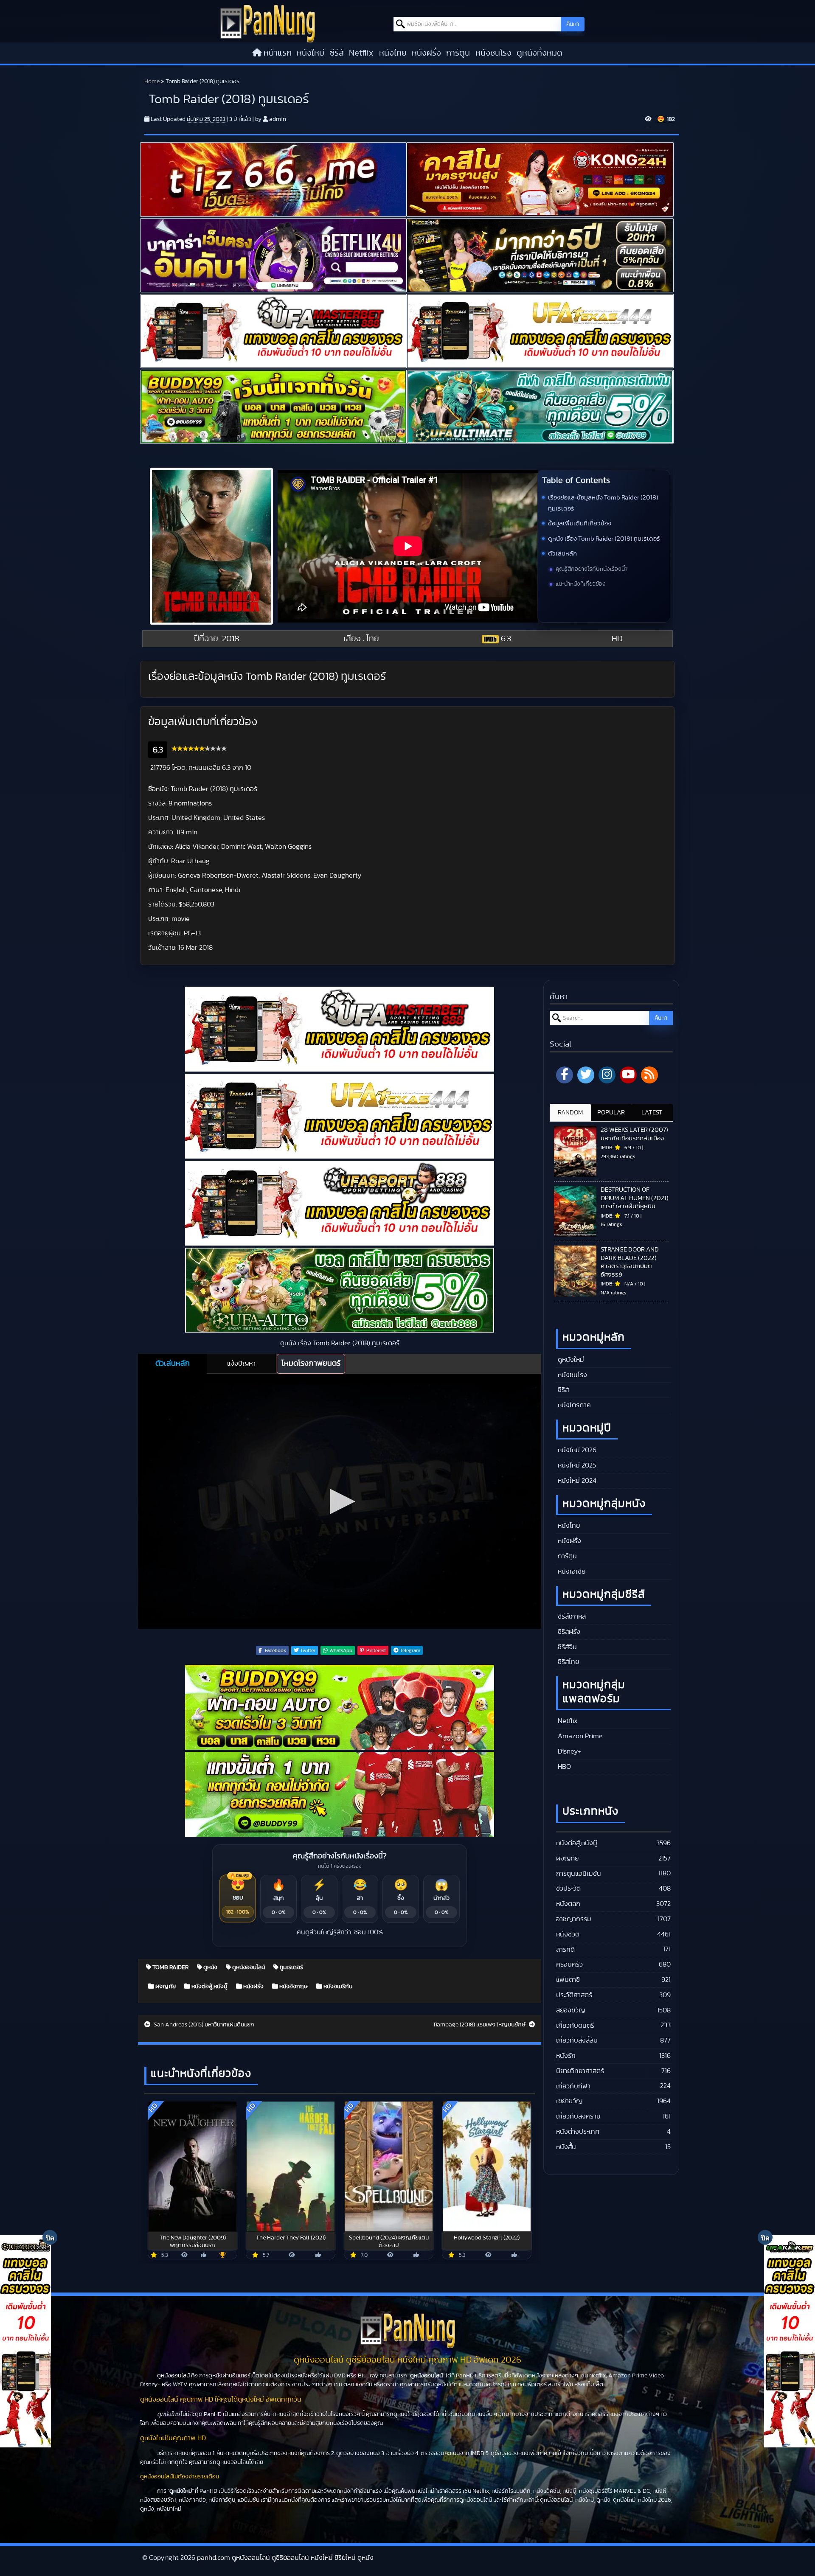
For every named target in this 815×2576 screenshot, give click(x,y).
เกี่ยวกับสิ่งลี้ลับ (577, 2040)
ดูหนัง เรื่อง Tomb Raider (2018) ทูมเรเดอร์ (604, 539)
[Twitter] (586, 1075)
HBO (563, 1767)
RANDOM (570, 1113)
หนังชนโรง (493, 53)
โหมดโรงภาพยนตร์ (311, 1364)
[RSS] (649, 1075)
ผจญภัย (165, 1987)
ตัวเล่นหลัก (562, 554)
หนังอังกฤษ (293, 1987)
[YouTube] (628, 1075)
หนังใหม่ (311, 53)
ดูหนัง (210, 1967)
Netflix (361, 53)
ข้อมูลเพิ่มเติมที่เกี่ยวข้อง (580, 523)
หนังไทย (393, 53)
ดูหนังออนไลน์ (248, 1967)
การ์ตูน (458, 53)
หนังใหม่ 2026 (576, 1450)
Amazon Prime (579, 1736)
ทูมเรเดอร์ (291, 1967)
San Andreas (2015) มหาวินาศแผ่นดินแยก (203, 2025)
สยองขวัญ (570, 2010)
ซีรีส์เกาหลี (571, 1616)
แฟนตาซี (568, 1980)
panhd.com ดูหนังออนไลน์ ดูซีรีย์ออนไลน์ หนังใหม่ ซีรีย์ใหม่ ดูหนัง (285, 2558)
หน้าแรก (278, 53)
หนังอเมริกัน (337, 1987)
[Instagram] (607, 1075)
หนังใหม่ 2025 (576, 1465)
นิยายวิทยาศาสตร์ (580, 2071)
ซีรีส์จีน (566, 1647)
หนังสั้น (566, 2147)
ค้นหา (573, 24)
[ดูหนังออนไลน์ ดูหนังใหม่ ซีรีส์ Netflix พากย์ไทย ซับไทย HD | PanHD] (268, 23)
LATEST (652, 1113)
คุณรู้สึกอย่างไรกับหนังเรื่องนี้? (592, 569)
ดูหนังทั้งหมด (540, 53)
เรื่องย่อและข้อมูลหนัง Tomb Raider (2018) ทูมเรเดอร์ (603, 503)
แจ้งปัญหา (241, 1364)
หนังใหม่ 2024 (576, 1481)
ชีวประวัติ (568, 1889)
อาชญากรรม (574, 1919)
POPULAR (611, 1113)
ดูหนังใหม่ (570, 1360)
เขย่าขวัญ (569, 2101)
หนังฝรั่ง (426, 53)
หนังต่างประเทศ (578, 2132)
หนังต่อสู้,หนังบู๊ (209, 1987)
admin (278, 119)
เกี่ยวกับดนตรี (575, 2026)
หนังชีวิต (568, 1934)
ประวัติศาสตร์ (574, 1995)
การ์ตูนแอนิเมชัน (579, 1874)
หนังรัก (566, 2056)
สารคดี (565, 1950)
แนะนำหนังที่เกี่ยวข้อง (581, 584)
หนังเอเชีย (571, 1571)
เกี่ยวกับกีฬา (573, 2086)
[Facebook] (565, 1075)
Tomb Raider (170, 1967)
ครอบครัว (569, 1964)
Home (152, 81)
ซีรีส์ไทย (568, 1662)
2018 (231, 639)
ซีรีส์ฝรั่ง (568, 1632)
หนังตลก (568, 1904)
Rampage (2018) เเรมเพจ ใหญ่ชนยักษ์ (480, 2025)
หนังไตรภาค (573, 1405)
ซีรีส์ (337, 53)
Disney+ (569, 1751)
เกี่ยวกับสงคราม (578, 2116)
